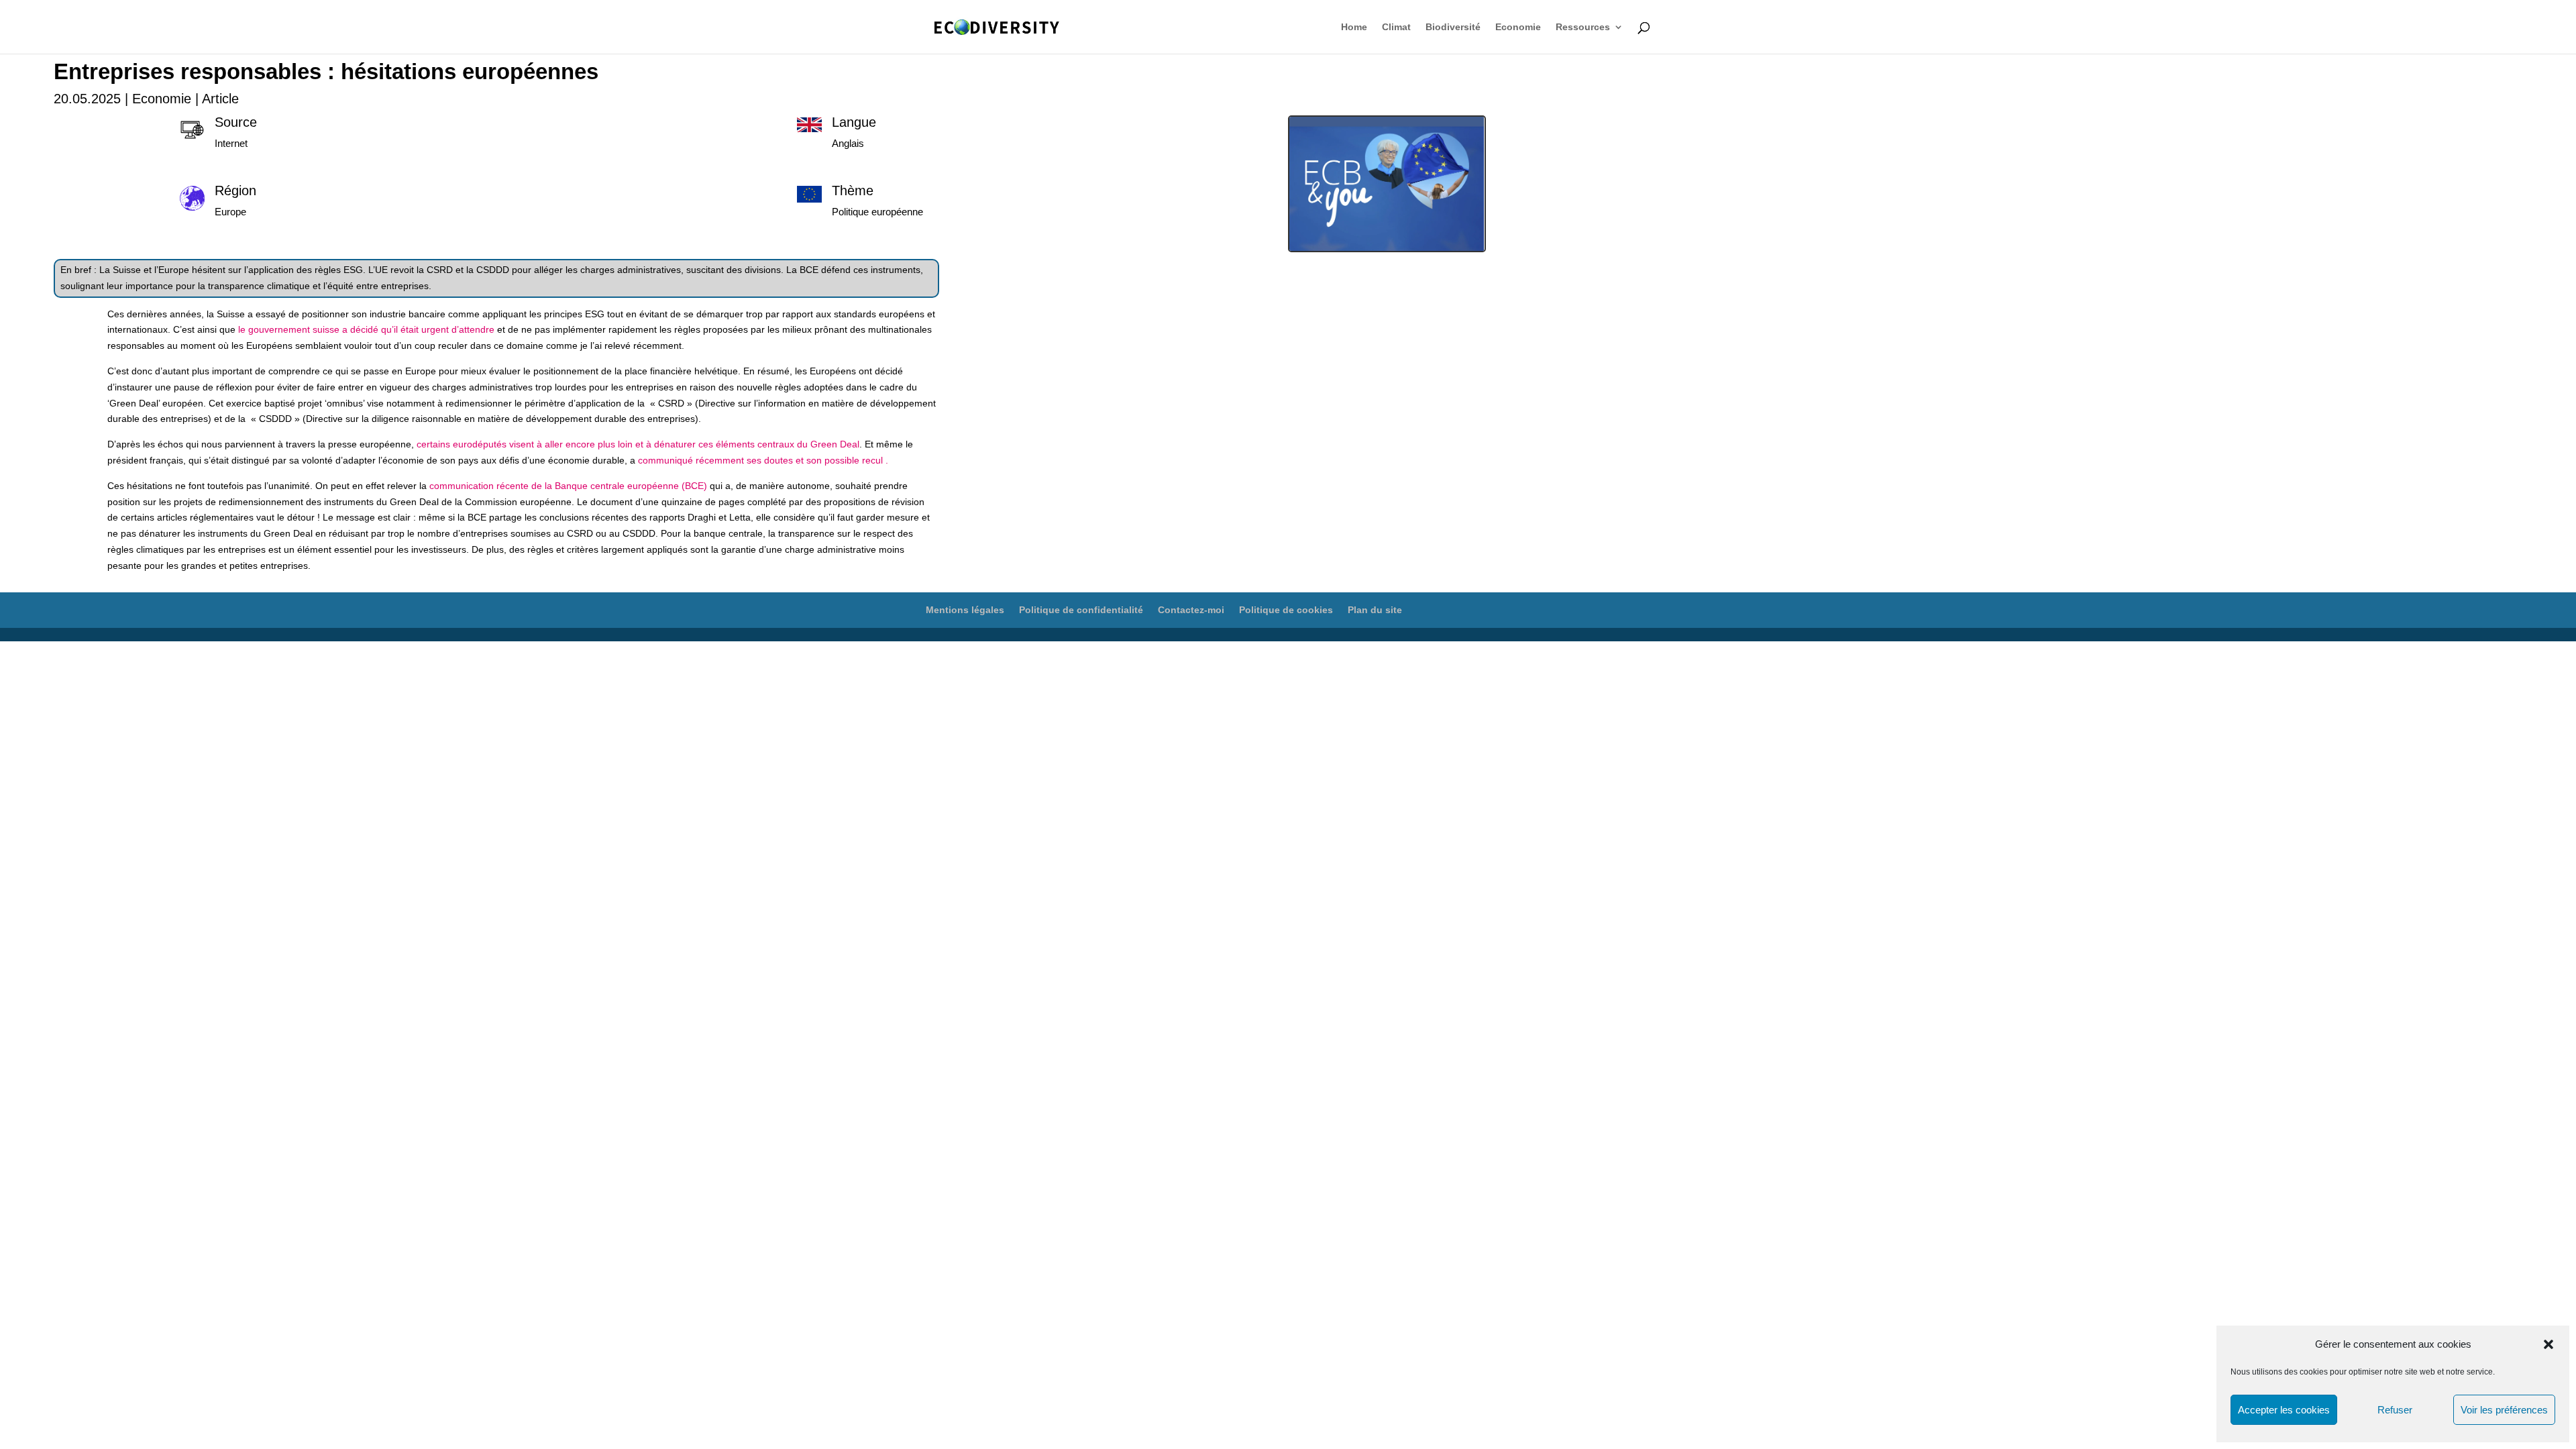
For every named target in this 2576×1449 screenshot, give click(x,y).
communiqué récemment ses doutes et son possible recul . (763, 460)
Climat (1396, 27)
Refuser (2395, 1410)
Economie (1518, 27)
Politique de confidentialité (1081, 610)
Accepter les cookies (2284, 1410)
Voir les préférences (2504, 1410)
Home (1354, 27)
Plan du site (1375, 610)
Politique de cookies (1286, 610)
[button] (2548, 1344)
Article (220, 99)
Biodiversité (1453, 27)
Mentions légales (965, 610)
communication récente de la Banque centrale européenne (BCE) (568, 486)
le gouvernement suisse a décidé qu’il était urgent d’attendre (368, 329)
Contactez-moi (1191, 610)
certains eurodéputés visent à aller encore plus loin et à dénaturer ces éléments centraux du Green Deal (638, 444)
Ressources (1583, 27)
